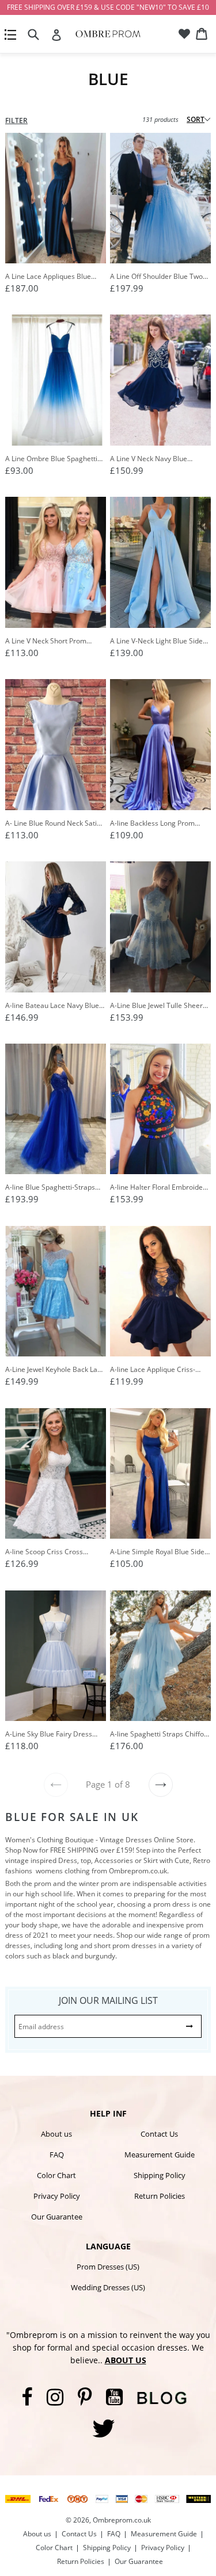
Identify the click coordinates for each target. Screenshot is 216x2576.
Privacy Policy (57, 2196)
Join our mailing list (108, 2000)
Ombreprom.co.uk (122, 2520)
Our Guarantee (57, 2217)
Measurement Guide (160, 2155)
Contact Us (159, 2134)
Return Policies (160, 2196)
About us (56, 2134)
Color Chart (56, 2175)
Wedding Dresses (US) (108, 2287)
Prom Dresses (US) (108, 2267)
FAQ (57, 2155)
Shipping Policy (160, 2175)
